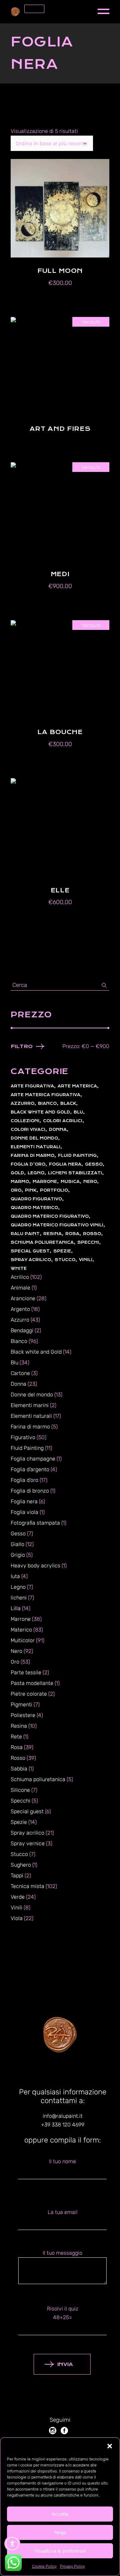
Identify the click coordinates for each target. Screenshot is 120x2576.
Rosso (92, 1234)
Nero (90, 1182)
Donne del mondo (34, 1138)
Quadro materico (34, 1208)
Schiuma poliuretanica (42, 1242)
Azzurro (22, 1103)
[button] (110, 2446)
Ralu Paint (25, 1234)
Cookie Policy (44, 2566)
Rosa (72, 1234)
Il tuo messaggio (62, 2253)
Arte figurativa (32, 1086)
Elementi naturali (35, 1147)
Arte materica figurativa (45, 1095)
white (19, 1268)
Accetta (60, 2514)
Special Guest (30, 1251)
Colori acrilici (63, 1121)
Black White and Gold (40, 1112)
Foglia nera (65, 1164)
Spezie (62, 1251)
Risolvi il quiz (63, 2313)
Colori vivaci (28, 1130)
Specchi (88, 1242)
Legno (36, 1173)
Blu (78, 1112)
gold (17, 1173)
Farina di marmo (32, 1156)
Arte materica (77, 1086)
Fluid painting (77, 1156)
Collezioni (25, 1121)
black (68, 1103)
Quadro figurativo (36, 1199)
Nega (60, 2532)
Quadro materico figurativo (50, 1216)
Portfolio (54, 1190)
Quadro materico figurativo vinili (57, 1225)
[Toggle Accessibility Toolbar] (12, 2544)
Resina (52, 1234)
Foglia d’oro (28, 1164)
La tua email (63, 2212)
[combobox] (52, 143)
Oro (16, 1190)
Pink (31, 1190)
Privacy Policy (72, 2566)
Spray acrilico (31, 1260)
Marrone (45, 1182)
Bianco (47, 1103)
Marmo (20, 1182)
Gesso (94, 1164)
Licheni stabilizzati (75, 1173)
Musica (70, 1182)
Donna (58, 1130)
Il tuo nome (62, 2161)
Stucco (65, 1260)
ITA (33, 9)
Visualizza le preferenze (60, 2551)
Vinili (86, 1260)
